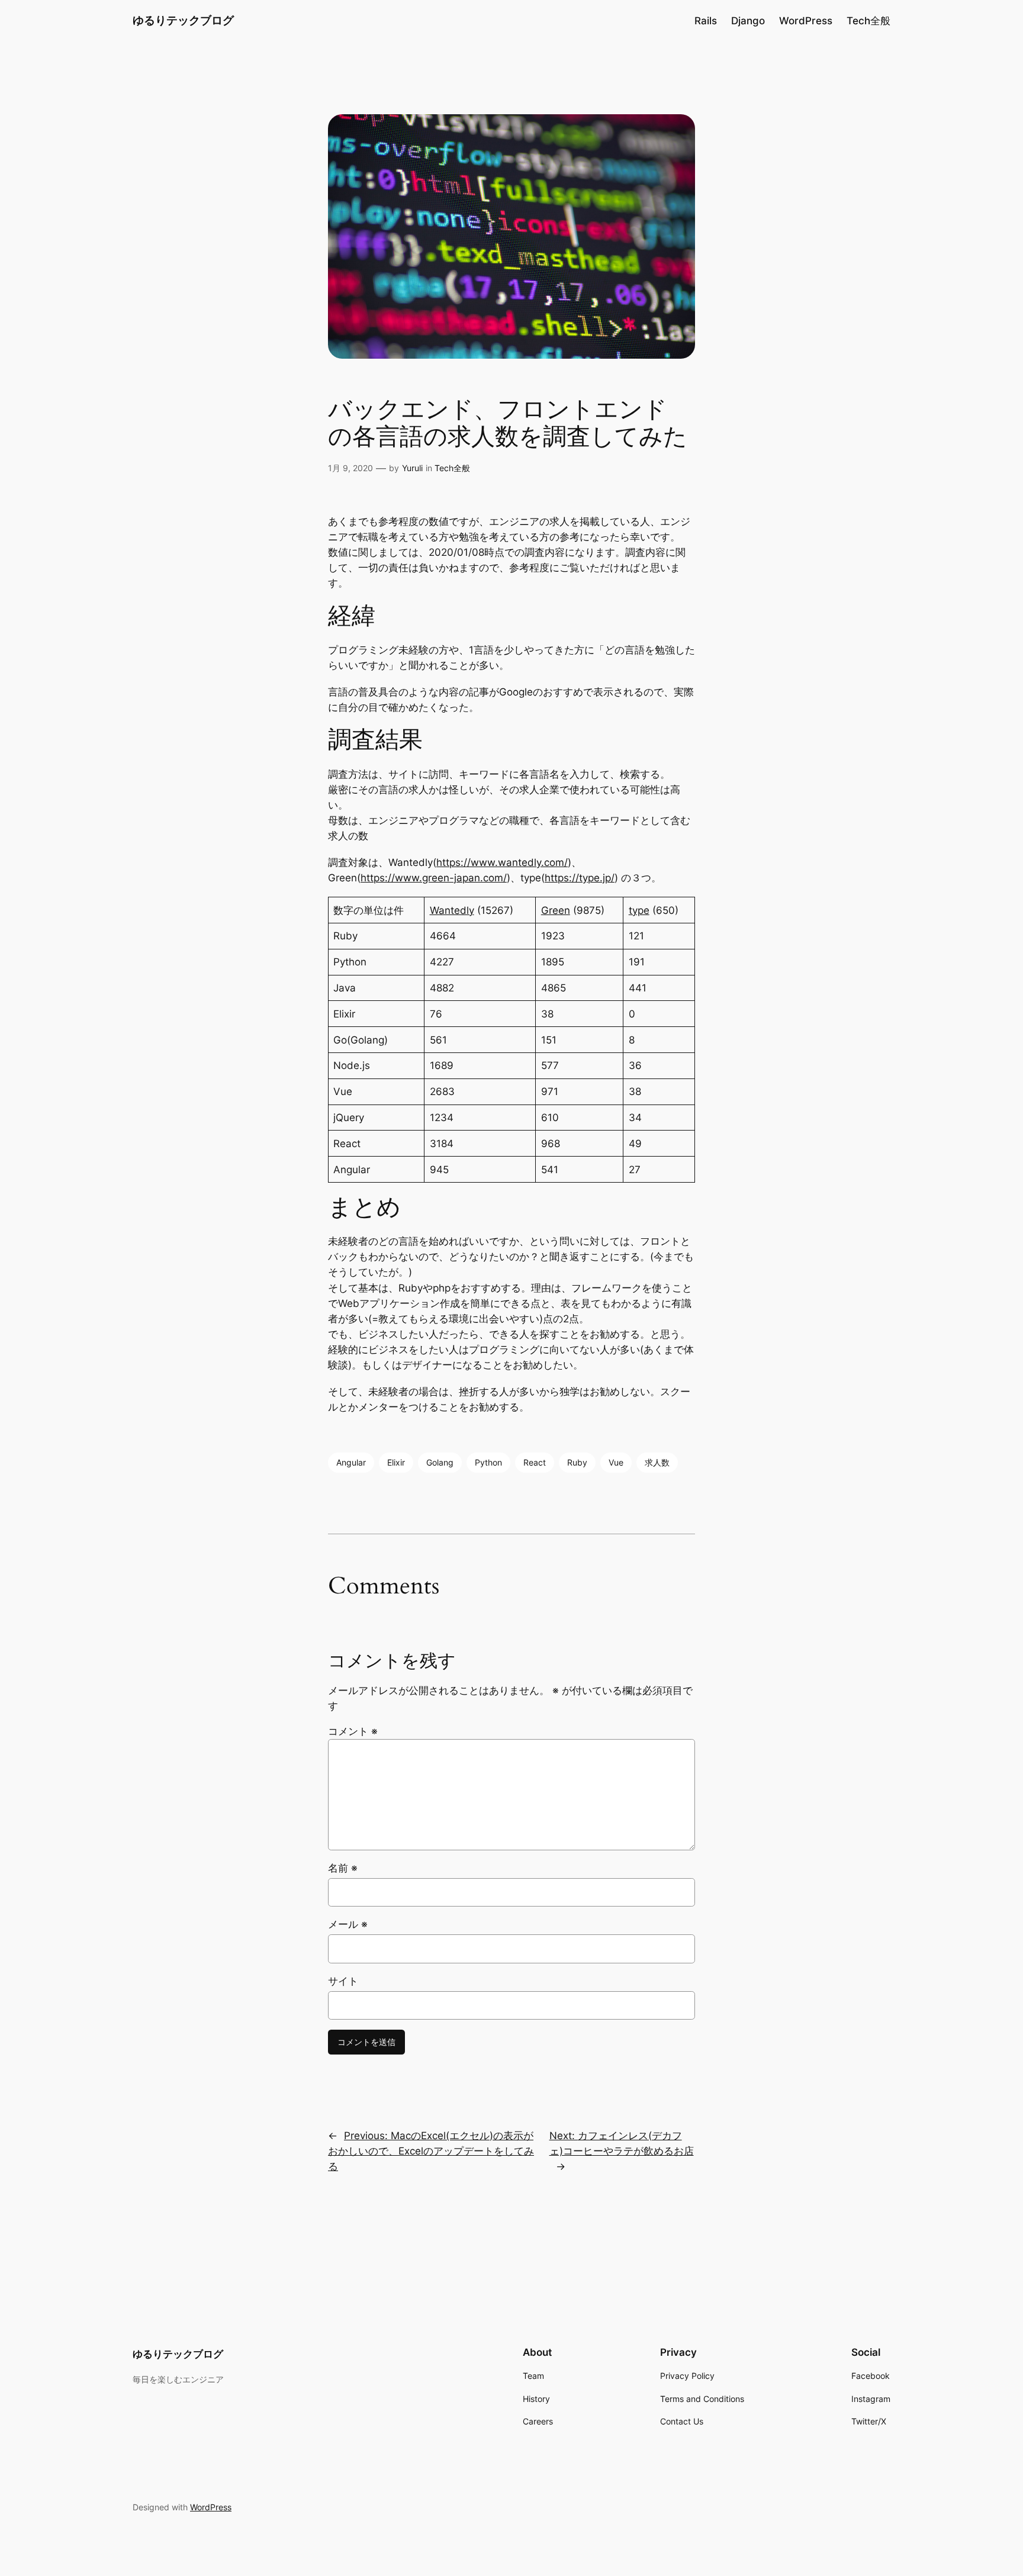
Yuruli (412, 468)
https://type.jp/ (580, 878)
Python (488, 1462)
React (535, 1462)
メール (348, 1924)
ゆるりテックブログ (183, 20)
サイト (343, 1981)
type (639, 910)
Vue (616, 1462)
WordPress (211, 2507)
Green (556, 910)
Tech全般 (452, 468)
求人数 (657, 1462)
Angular (351, 1462)
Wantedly (452, 910)
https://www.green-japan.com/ (434, 878)
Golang (440, 1462)
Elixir (396, 1462)
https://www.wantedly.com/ (502, 862)
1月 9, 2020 (350, 468)
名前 (343, 1868)
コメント (353, 1731)
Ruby (577, 1462)
